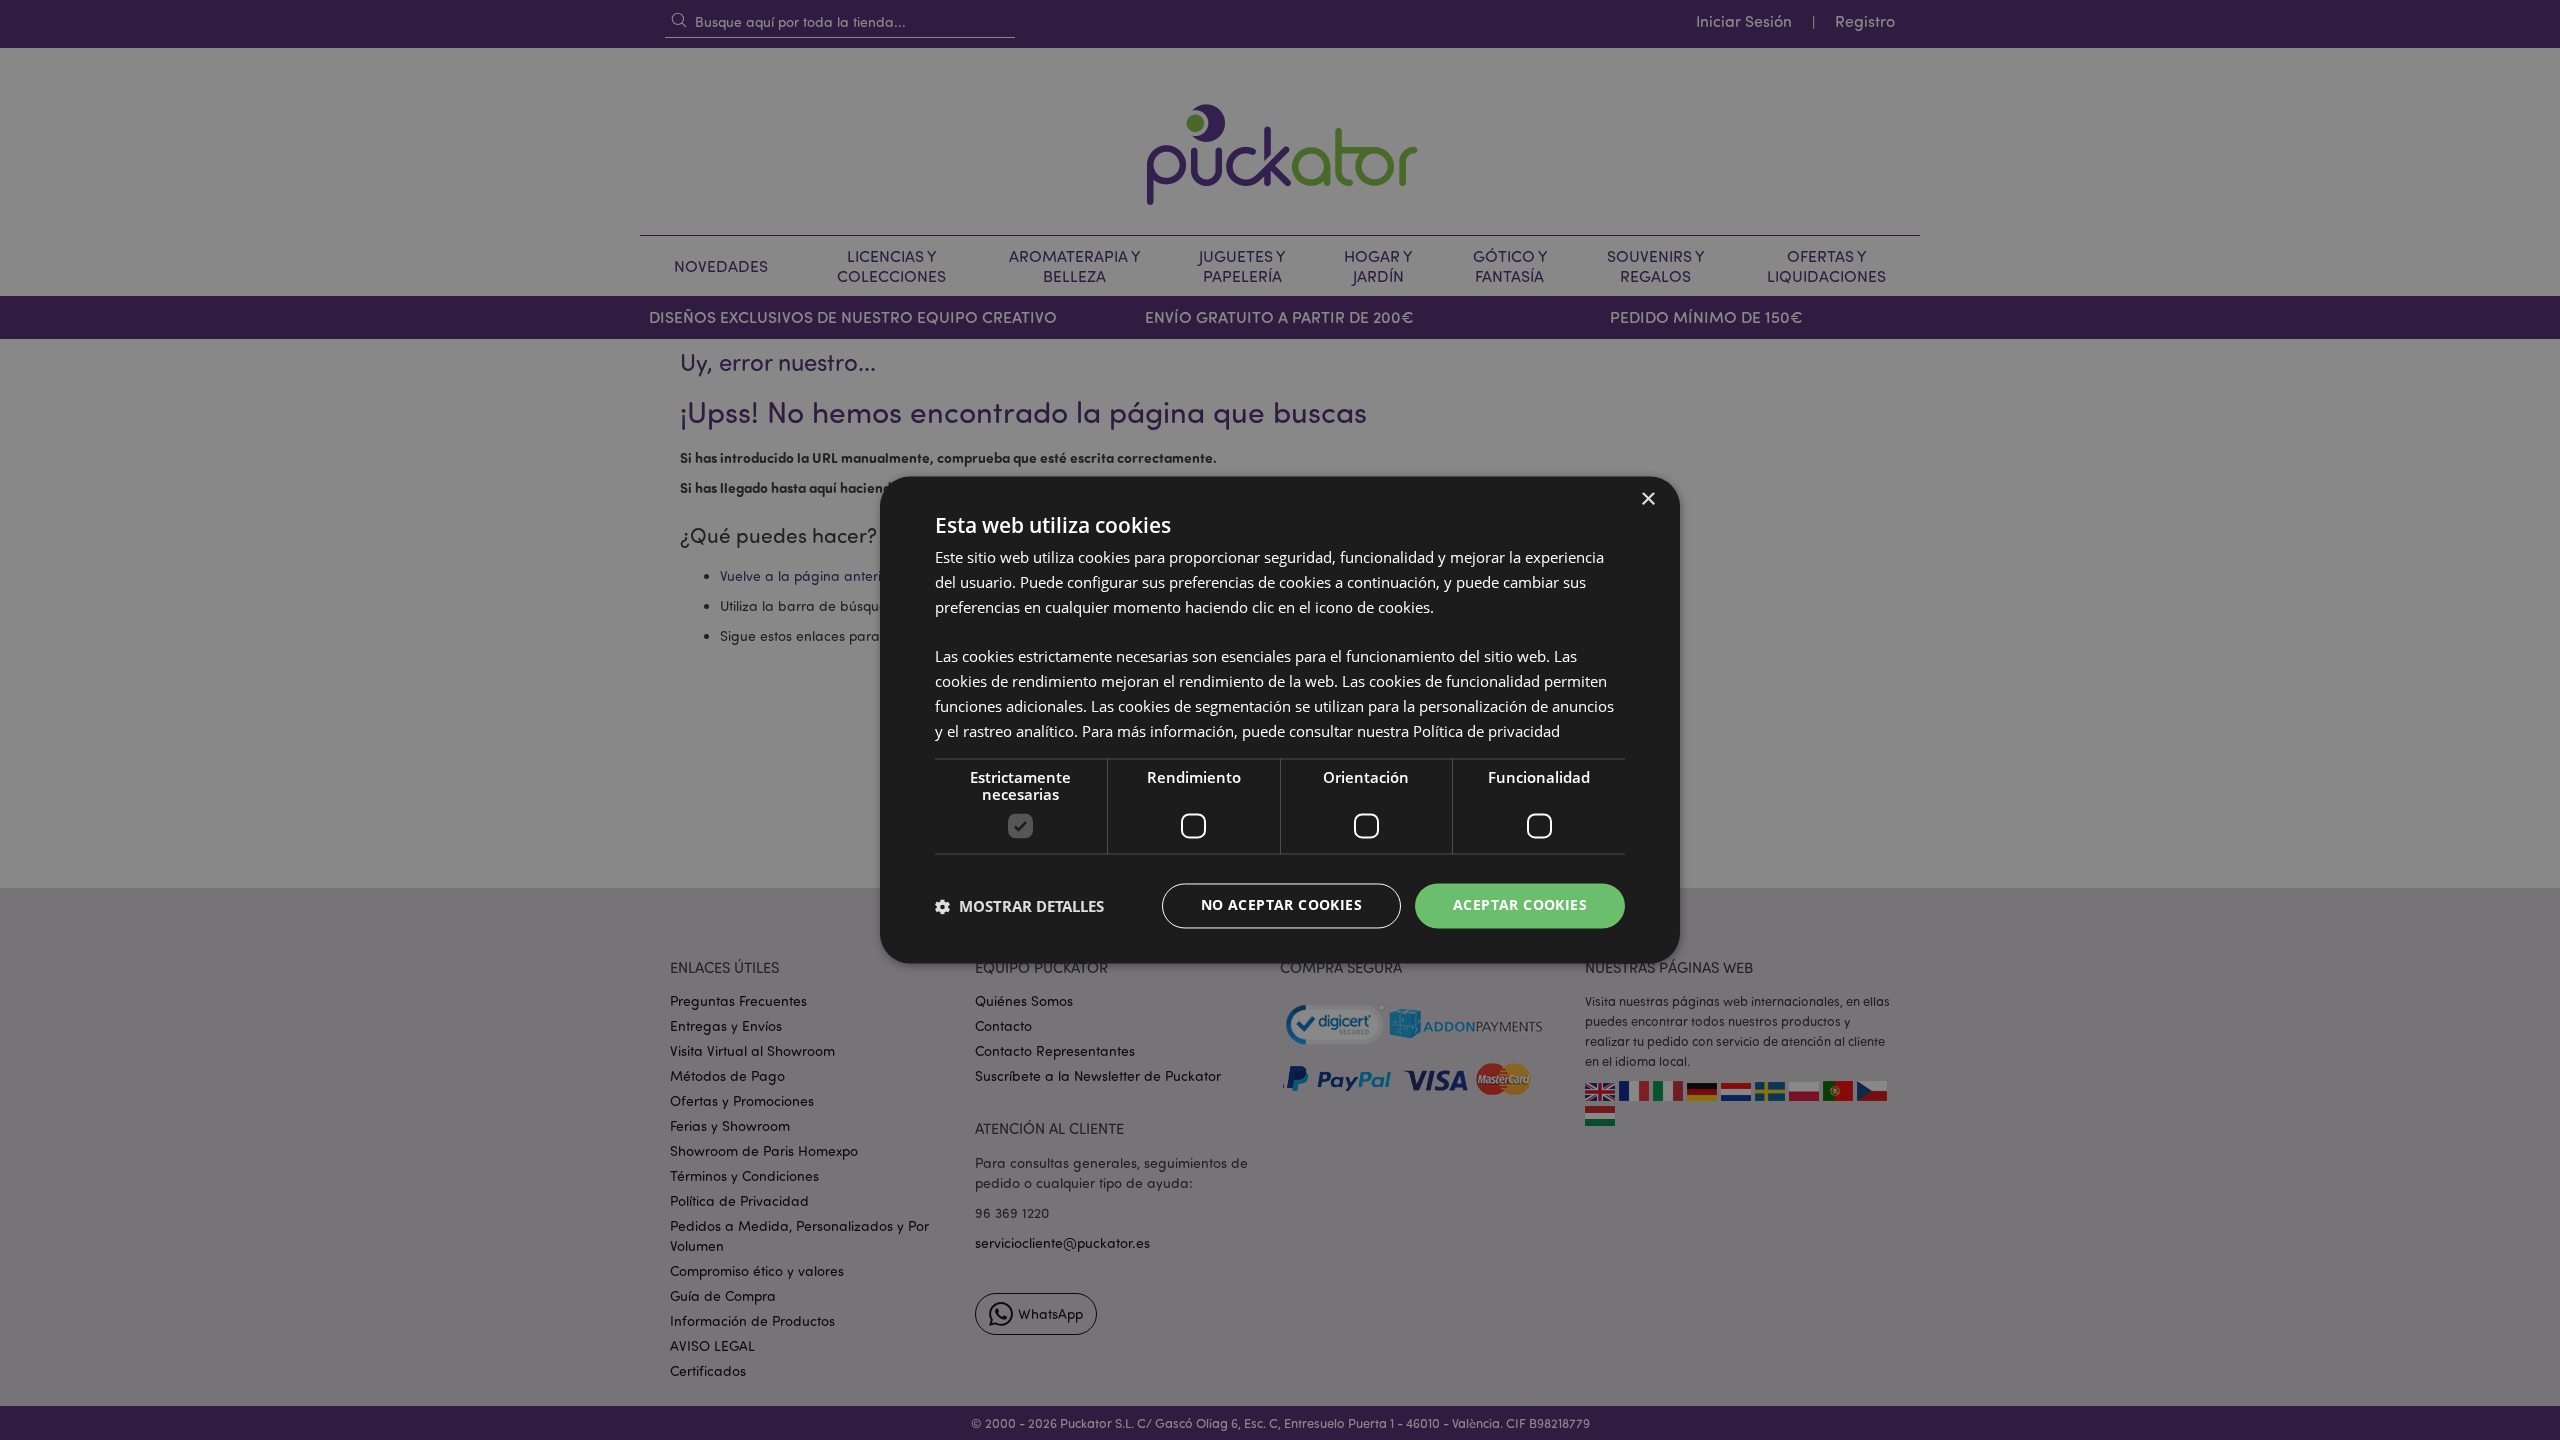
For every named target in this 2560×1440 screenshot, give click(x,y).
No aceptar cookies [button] (1281, 905)
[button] (1019, 906)
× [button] (1647, 499)
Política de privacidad (1486, 731)
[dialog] (1280, 720)
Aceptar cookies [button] (1520, 905)
